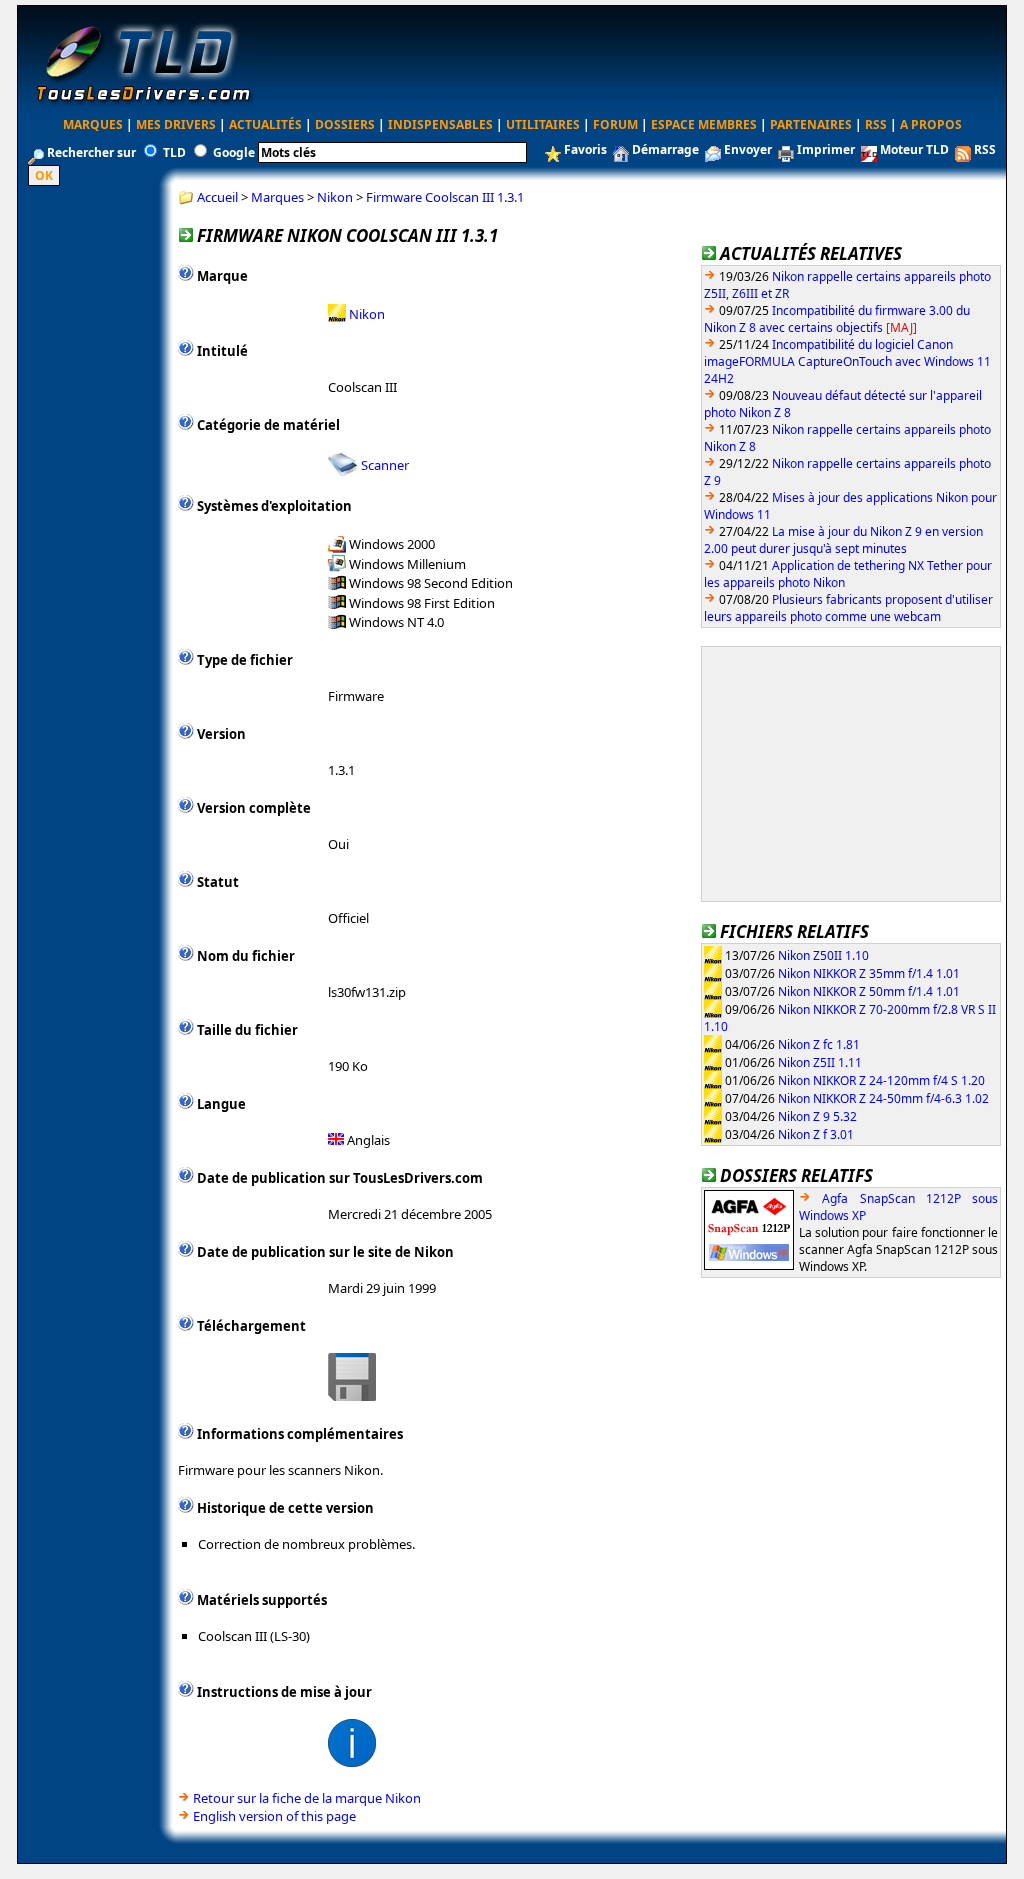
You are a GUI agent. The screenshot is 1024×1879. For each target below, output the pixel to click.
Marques (93, 124)
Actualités (265, 124)
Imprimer (826, 149)
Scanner (385, 465)
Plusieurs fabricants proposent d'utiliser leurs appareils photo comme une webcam (848, 608)
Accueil (217, 197)
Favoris (585, 149)
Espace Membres (704, 124)
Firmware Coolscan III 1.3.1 (445, 197)
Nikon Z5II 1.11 (820, 1061)
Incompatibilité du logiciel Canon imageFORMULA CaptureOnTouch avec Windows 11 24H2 (847, 361)
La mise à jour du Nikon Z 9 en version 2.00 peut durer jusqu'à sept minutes (843, 540)
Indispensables (440, 124)
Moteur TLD (914, 149)
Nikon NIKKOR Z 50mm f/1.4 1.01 (869, 990)
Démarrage (665, 149)
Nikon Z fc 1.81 (819, 1043)
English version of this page (274, 1816)
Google (234, 152)
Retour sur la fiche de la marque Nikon (307, 1798)
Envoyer (748, 149)
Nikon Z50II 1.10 (823, 954)
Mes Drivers (176, 124)
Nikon (335, 197)
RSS (876, 124)
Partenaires (811, 124)
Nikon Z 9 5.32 (817, 1115)
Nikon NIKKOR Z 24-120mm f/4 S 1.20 (881, 1079)
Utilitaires (543, 124)
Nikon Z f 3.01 (816, 1133)
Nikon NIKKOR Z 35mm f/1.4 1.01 (869, 972)
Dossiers (345, 124)
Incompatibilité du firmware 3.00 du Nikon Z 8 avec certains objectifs (837, 319)
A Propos (931, 124)
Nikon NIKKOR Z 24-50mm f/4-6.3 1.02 (883, 1097)
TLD (174, 152)
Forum (615, 124)
